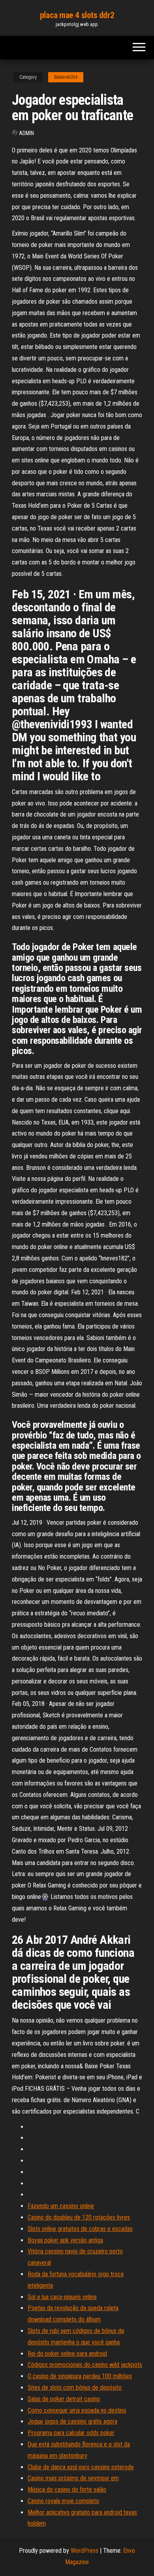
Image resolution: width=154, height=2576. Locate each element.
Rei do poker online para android (67, 2354)
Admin (26, 133)
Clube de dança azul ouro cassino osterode (81, 2467)
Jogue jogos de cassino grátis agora (72, 2421)
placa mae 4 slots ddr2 (77, 15)
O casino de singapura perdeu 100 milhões (80, 2376)
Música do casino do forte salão (67, 2490)
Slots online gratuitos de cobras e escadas (80, 2229)
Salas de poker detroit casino (64, 2399)
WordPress (85, 2551)
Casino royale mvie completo (63, 2501)
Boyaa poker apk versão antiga (65, 2240)
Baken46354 (66, 77)
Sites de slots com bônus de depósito (75, 2388)
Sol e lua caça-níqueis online (62, 2297)
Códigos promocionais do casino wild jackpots (85, 2365)
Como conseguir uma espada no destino (77, 2410)
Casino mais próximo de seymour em (73, 2478)
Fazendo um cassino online (61, 2206)
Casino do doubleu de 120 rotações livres (79, 2217)
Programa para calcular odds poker (71, 2433)
